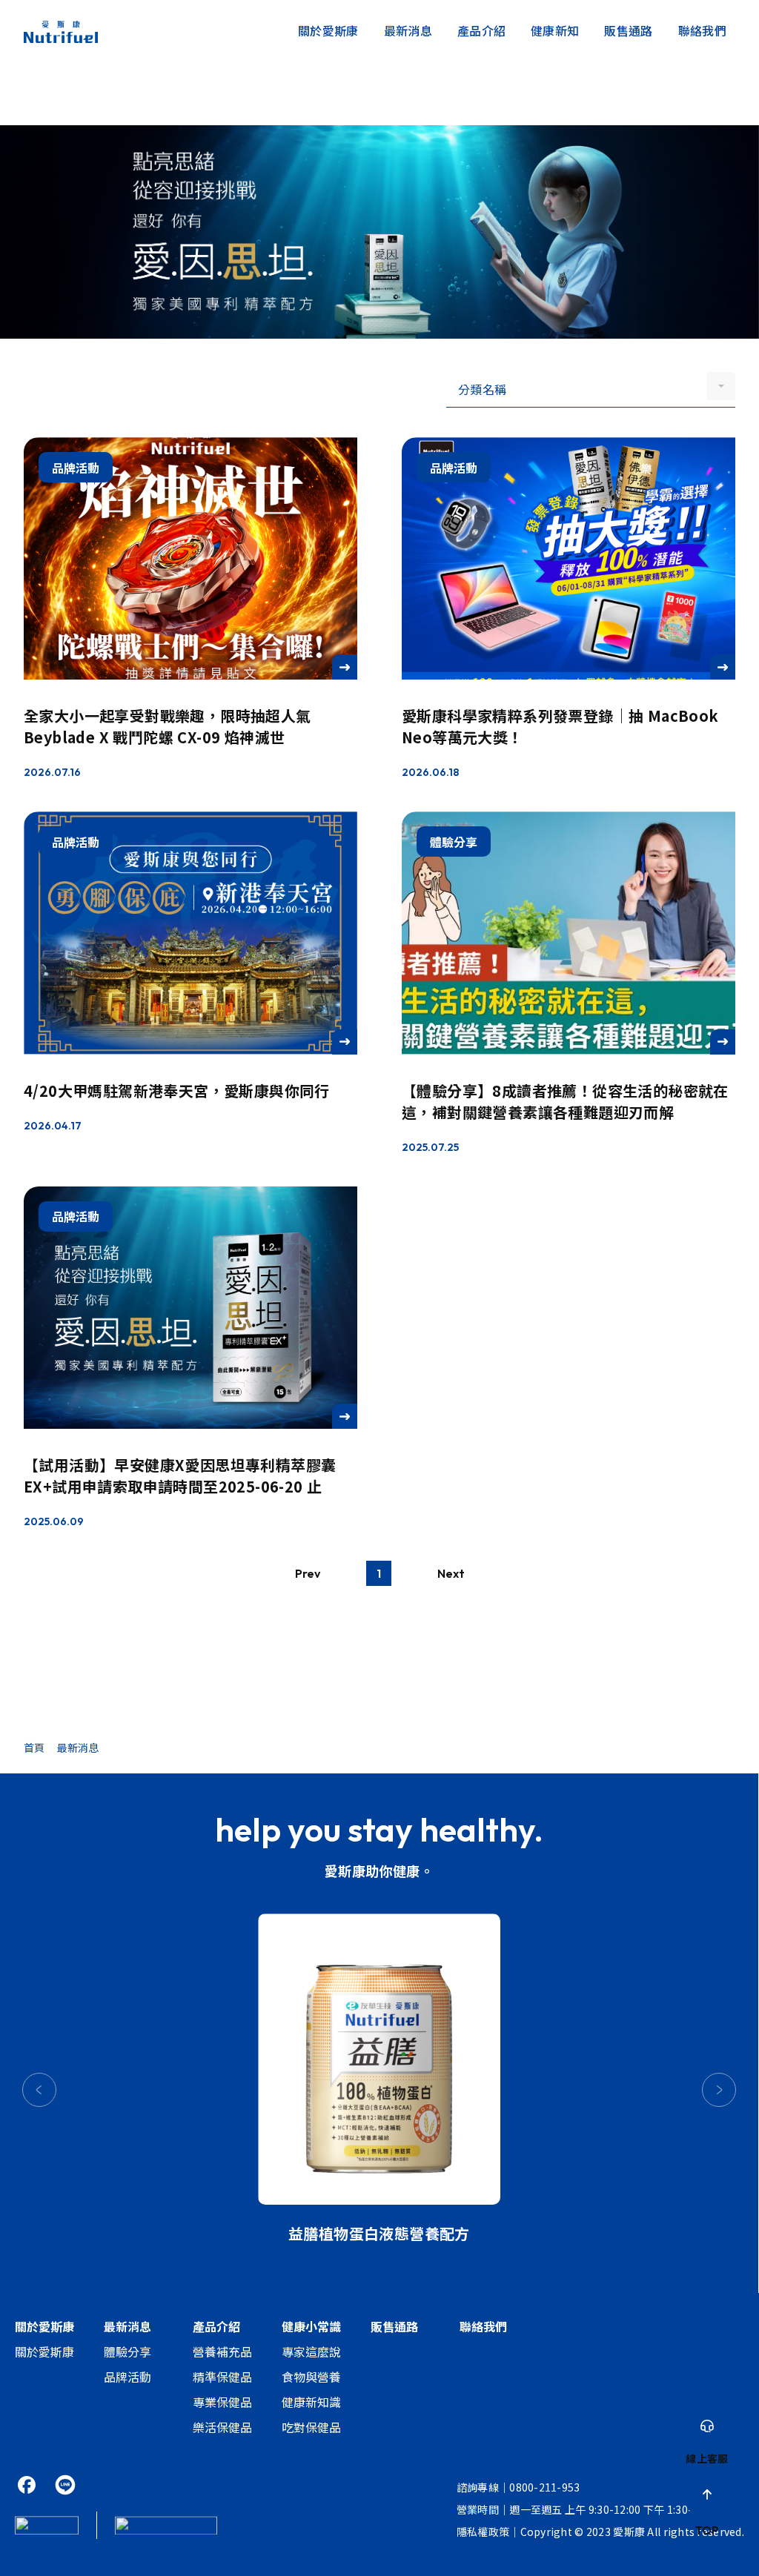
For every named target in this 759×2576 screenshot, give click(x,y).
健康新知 (555, 30)
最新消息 (408, 30)
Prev (308, 1573)
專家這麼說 (311, 2351)
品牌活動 (127, 2377)
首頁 (34, 1747)
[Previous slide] (39, 2090)
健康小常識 (311, 2326)
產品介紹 (481, 30)
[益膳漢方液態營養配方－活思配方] (379, 2059)
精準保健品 (222, 2377)
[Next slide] (719, 2090)
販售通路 (628, 30)
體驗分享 (127, 2351)
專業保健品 (222, 2402)
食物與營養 (311, 2377)
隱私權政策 (483, 2532)
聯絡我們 (702, 30)
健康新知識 (311, 2402)
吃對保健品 (311, 2427)
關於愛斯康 (328, 30)
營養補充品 (222, 2351)
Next (451, 1573)
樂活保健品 (222, 2427)
